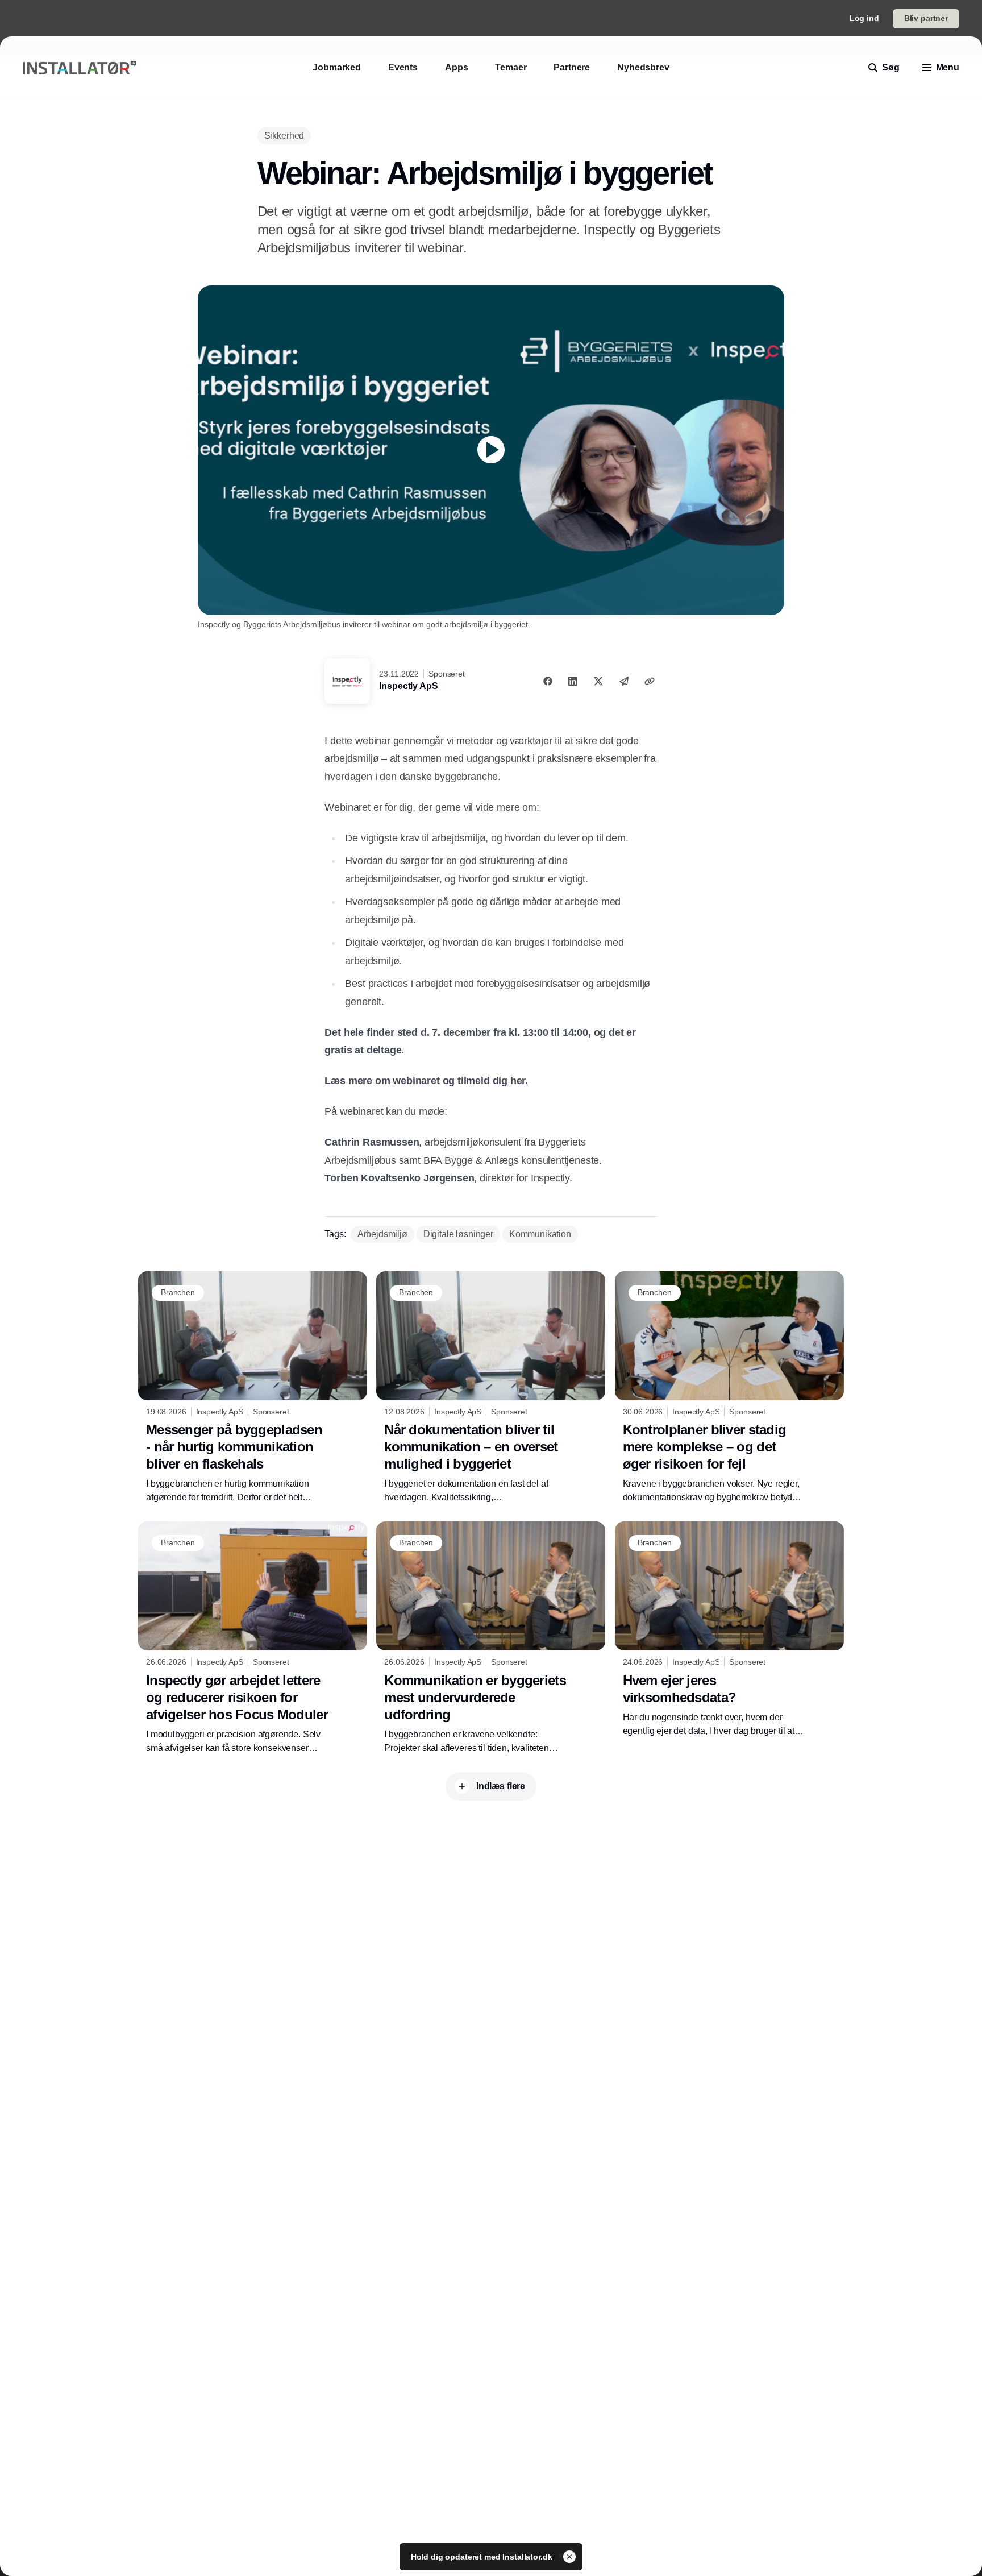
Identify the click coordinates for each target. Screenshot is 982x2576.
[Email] (624, 681)
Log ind (864, 18)
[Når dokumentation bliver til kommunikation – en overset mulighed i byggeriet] (491, 1388)
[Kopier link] (650, 681)
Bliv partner (926, 18)
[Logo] (80, 68)
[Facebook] (548, 681)
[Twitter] (598, 681)
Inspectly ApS (408, 686)
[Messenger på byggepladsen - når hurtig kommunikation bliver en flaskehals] (253, 1388)
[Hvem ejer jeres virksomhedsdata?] (729, 1629)
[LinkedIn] (573, 681)
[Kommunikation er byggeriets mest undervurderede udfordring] (491, 1638)
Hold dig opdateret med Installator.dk (483, 2557)
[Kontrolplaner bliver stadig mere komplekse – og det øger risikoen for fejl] (729, 1388)
